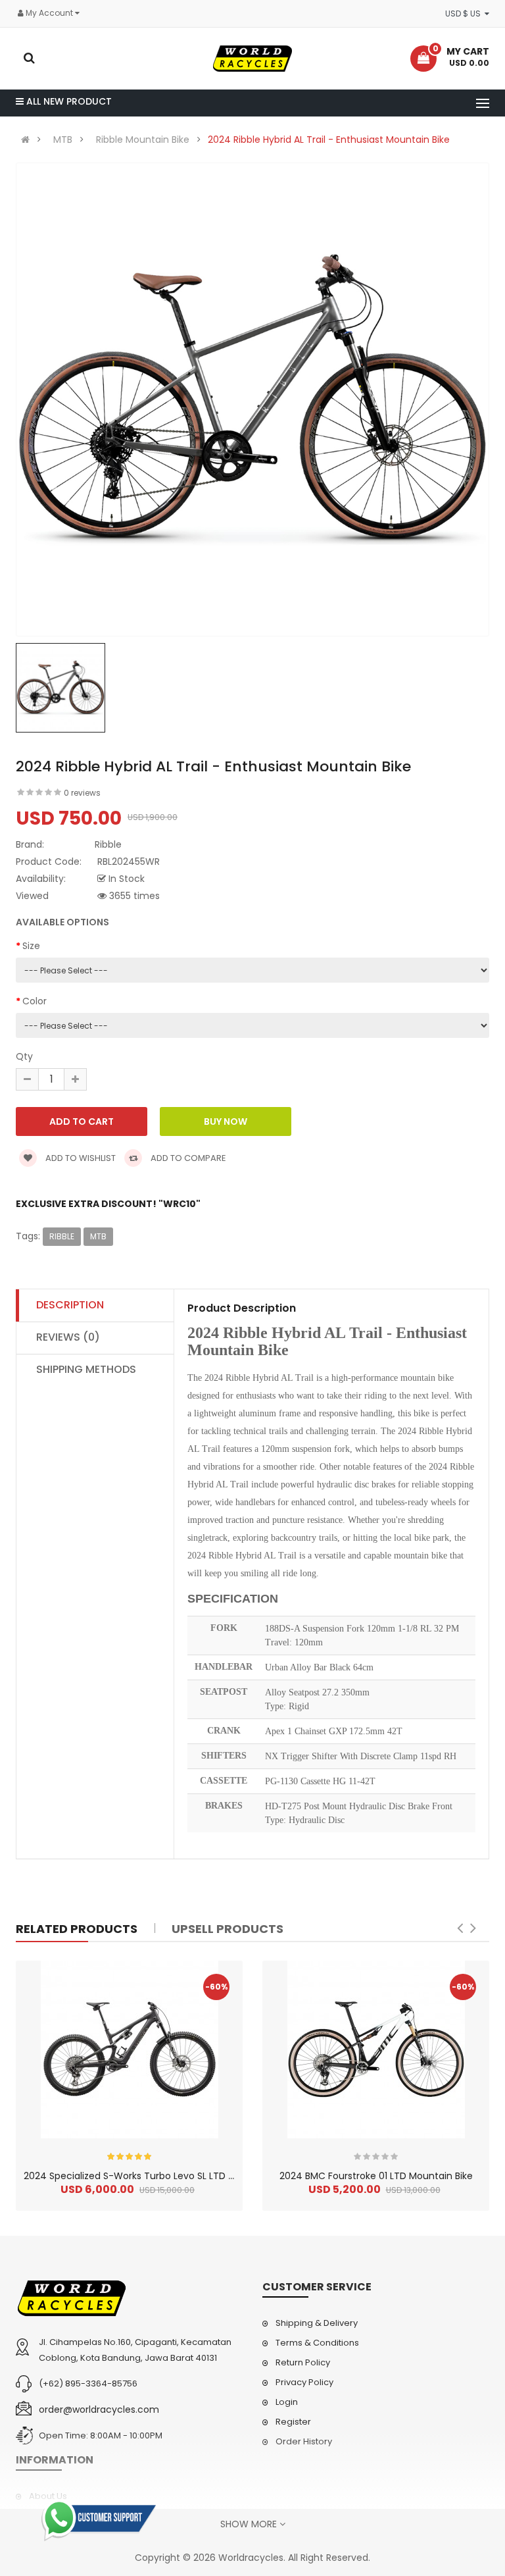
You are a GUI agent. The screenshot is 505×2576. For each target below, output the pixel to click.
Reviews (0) (68, 1337)
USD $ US (465, 13)
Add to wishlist (80, 1158)
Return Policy (303, 2362)
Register (293, 2422)
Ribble (62, 1236)
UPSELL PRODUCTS (228, 1929)
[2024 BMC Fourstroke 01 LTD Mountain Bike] (376, 2049)
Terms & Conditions (317, 2343)
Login (287, 2402)
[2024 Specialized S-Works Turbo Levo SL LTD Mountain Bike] (130, 2049)
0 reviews (82, 793)
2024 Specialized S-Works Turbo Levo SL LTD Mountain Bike (158, 2176)
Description (70, 1305)
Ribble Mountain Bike (143, 140)
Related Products (77, 1929)
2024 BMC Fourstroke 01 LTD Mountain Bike (376, 2176)
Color (35, 1001)
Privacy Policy (304, 2382)
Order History (304, 2441)
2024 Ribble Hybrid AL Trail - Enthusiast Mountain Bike (329, 140)
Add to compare (187, 1158)
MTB (63, 140)
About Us (48, 2496)
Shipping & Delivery (317, 2323)
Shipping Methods (86, 1369)
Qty (24, 1056)
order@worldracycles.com (99, 2409)
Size (31, 946)
